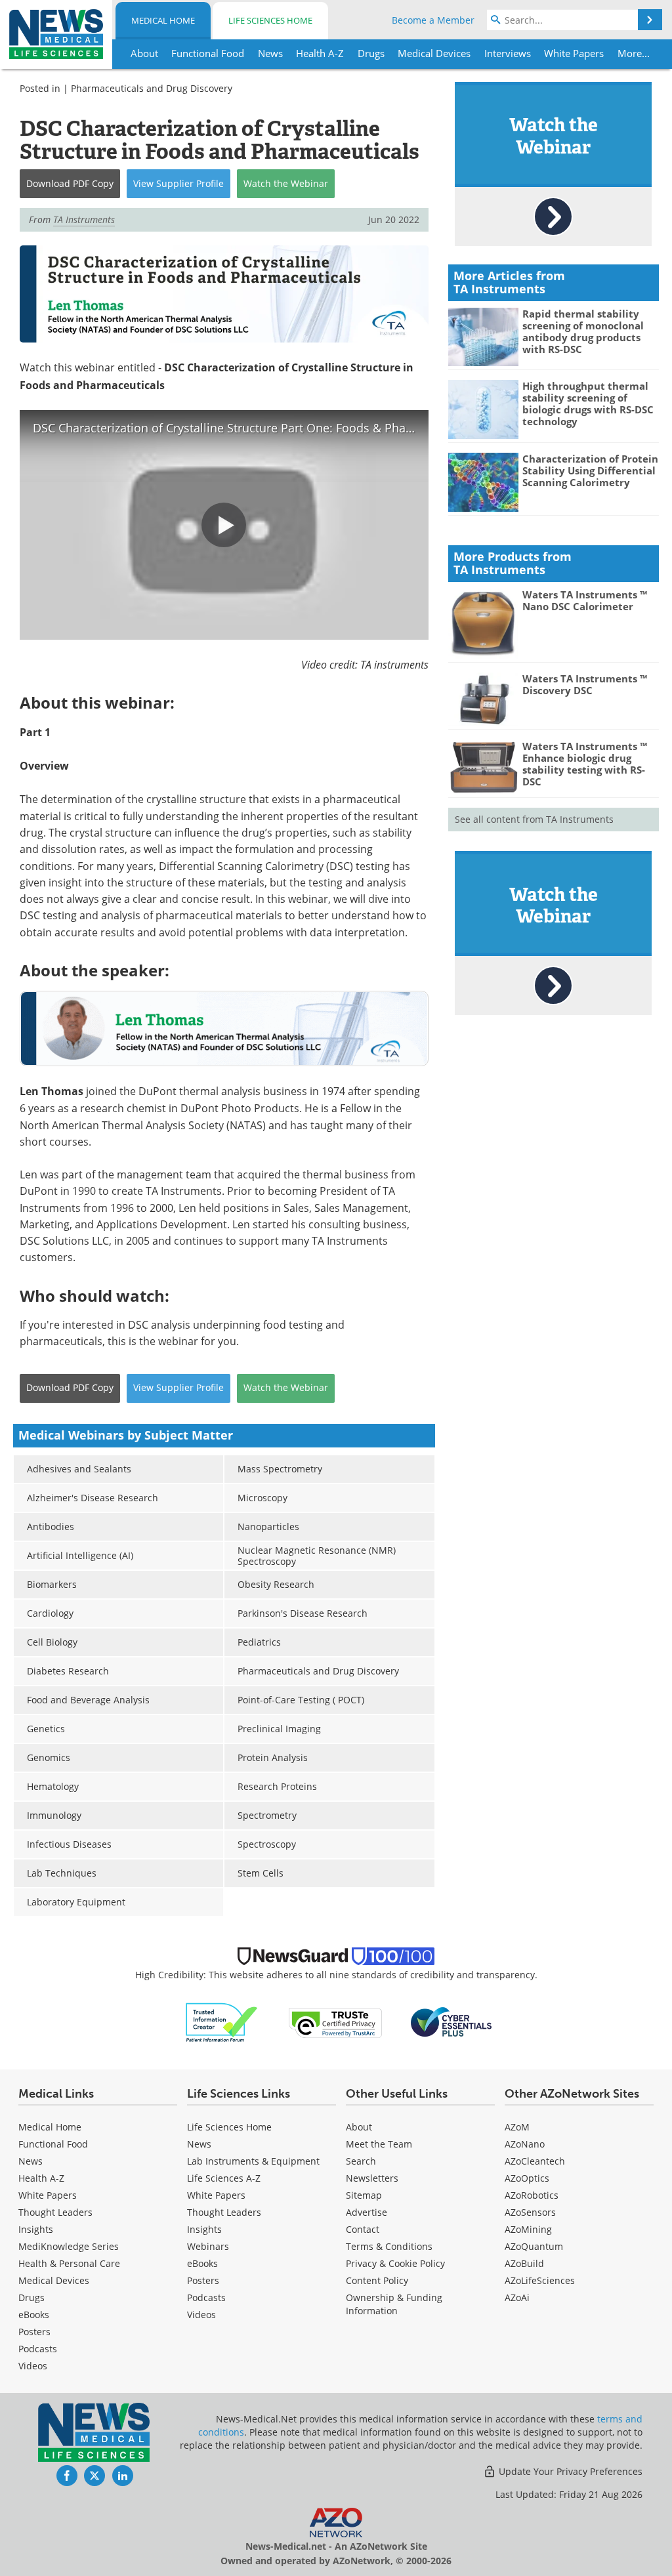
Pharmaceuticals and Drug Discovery (152, 88)
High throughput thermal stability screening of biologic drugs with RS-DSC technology (588, 404)
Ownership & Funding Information (394, 2304)
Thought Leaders (55, 2212)
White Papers (48, 2195)
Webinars (208, 2246)
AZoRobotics (532, 2195)
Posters (34, 2332)
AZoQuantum (534, 2246)
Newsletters (372, 2178)
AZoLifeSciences (540, 2280)
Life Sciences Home (270, 20)
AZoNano (525, 2144)
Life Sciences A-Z (224, 2178)
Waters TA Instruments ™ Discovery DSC (585, 684)
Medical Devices (54, 2280)
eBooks (34, 2315)
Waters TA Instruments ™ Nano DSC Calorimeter (585, 600)
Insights (36, 2229)
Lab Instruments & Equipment (253, 2161)
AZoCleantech (535, 2161)
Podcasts (38, 2349)
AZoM (517, 2127)
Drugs (31, 2297)
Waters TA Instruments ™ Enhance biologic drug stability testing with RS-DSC (585, 764)
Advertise (367, 2212)
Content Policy (377, 2280)
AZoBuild (524, 2263)
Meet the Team (379, 2144)
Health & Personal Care (69, 2263)
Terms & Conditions (389, 2246)
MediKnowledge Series (69, 2246)
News (31, 2161)
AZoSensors (530, 2212)
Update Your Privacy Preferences (569, 2471)
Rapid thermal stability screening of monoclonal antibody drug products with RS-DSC (583, 331)
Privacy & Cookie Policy (395, 2263)
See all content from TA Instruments (534, 819)
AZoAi (517, 2297)
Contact (363, 2229)
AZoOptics (527, 2178)
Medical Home (163, 20)
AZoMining (528, 2229)
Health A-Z (41, 2178)
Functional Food (53, 2144)
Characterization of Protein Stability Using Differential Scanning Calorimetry (590, 470)
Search (361, 2161)
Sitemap (364, 2195)
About (359, 2127)
